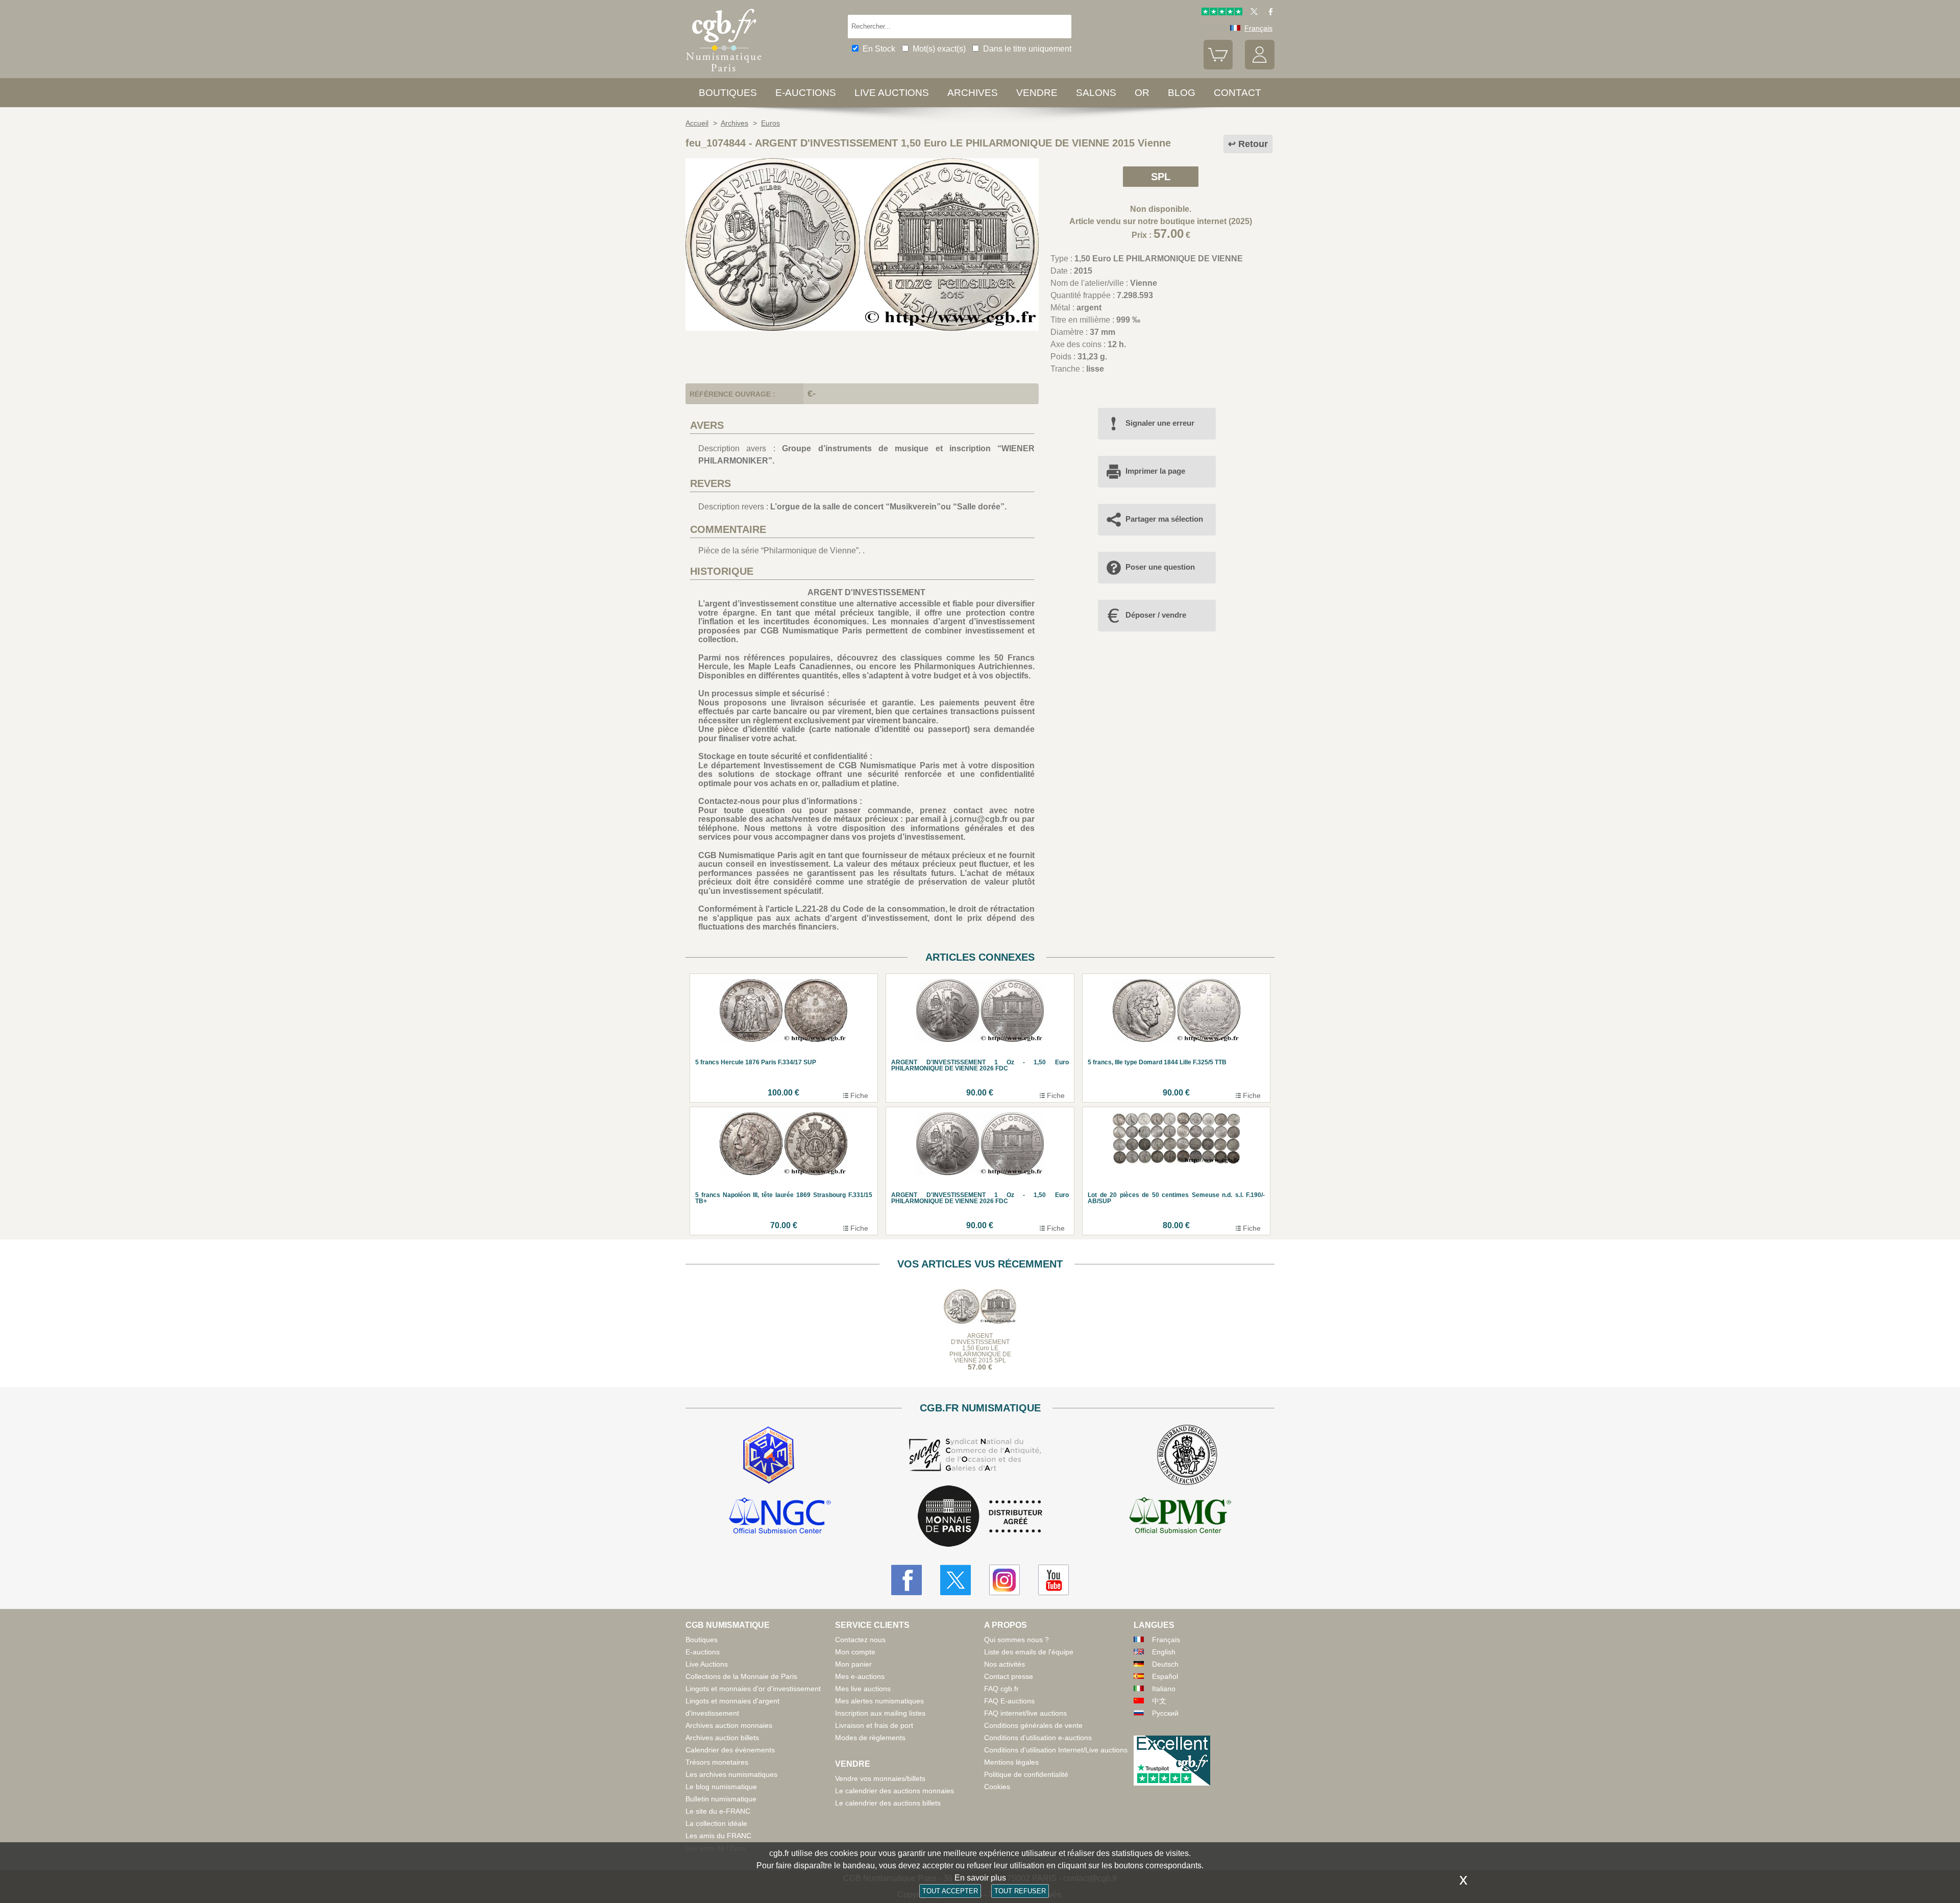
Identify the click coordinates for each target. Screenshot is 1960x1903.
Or (1142, 93)
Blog (1182, 93)
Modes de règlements (870, 1738)
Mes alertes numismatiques (879, 1701)
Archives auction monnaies (729, 1725)
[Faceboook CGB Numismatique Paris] (906, 1580)
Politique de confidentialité (1026, 1774)
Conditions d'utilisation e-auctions (1038, 1738)
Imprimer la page (1155, 471)
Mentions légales (1011, 1762)
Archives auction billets (722, 1738)
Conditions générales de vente (1033, 1725)
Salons (1096, 93)
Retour (1253, 144)
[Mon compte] (1260, 67)
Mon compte (855, 1652)
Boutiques (728, 93)
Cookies (997, 1787)
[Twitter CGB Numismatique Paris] (955, 1580)
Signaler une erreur (1160, 423)
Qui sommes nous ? (1016, 1640)
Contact (1238, 93)
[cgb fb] (1268, 13)
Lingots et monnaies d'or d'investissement (753, 1689)
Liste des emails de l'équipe (1029, 1652)
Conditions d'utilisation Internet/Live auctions (1056, 1750)
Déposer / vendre (1156, 615)
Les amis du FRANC (718, 1836)
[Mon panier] (1218, 67)
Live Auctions (707, 1664)
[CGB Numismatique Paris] (724, 74)
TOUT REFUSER (1020, 1891)
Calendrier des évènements (730, 1750)
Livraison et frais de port (874, 1725)
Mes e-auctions (860, 1676)
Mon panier (853, 1664)
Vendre (1037, 93)
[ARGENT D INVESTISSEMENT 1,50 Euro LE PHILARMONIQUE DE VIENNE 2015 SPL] (862, 328)
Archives (973, 93)
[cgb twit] (1252, 13)
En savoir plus (980, 1878)
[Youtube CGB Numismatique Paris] (1053, 1580)
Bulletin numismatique (721, 1799)
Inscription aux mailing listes (880, 1713)
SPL (1161, 177)
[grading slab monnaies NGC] (780, 1517)
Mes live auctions (863, 1689)
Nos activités (1004, 1664)
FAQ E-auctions (1009, 1701)
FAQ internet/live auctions (1025, 1713)
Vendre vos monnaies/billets (880, 1778)
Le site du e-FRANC (718, 1811)
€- (812, 394)
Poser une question (1160, 567)
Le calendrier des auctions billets (888, 1803)
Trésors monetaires (717, 1762)
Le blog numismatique (721, 1787)
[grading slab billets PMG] (1180, 1517)
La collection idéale (716, 1823)
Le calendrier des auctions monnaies (895, 1791)
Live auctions (892, 93)
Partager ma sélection (1164, 519)
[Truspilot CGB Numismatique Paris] (1222, 13)
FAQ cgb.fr (1001, 1689)
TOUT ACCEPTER (950, 1891)
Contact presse (1009, 1676)
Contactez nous (860, 1640)
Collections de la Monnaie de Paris (741, 1676)
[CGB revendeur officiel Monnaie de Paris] (980, 1517)
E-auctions (806, 93)
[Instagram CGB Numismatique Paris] (1004, 1580)
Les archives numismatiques (731, 1774)
